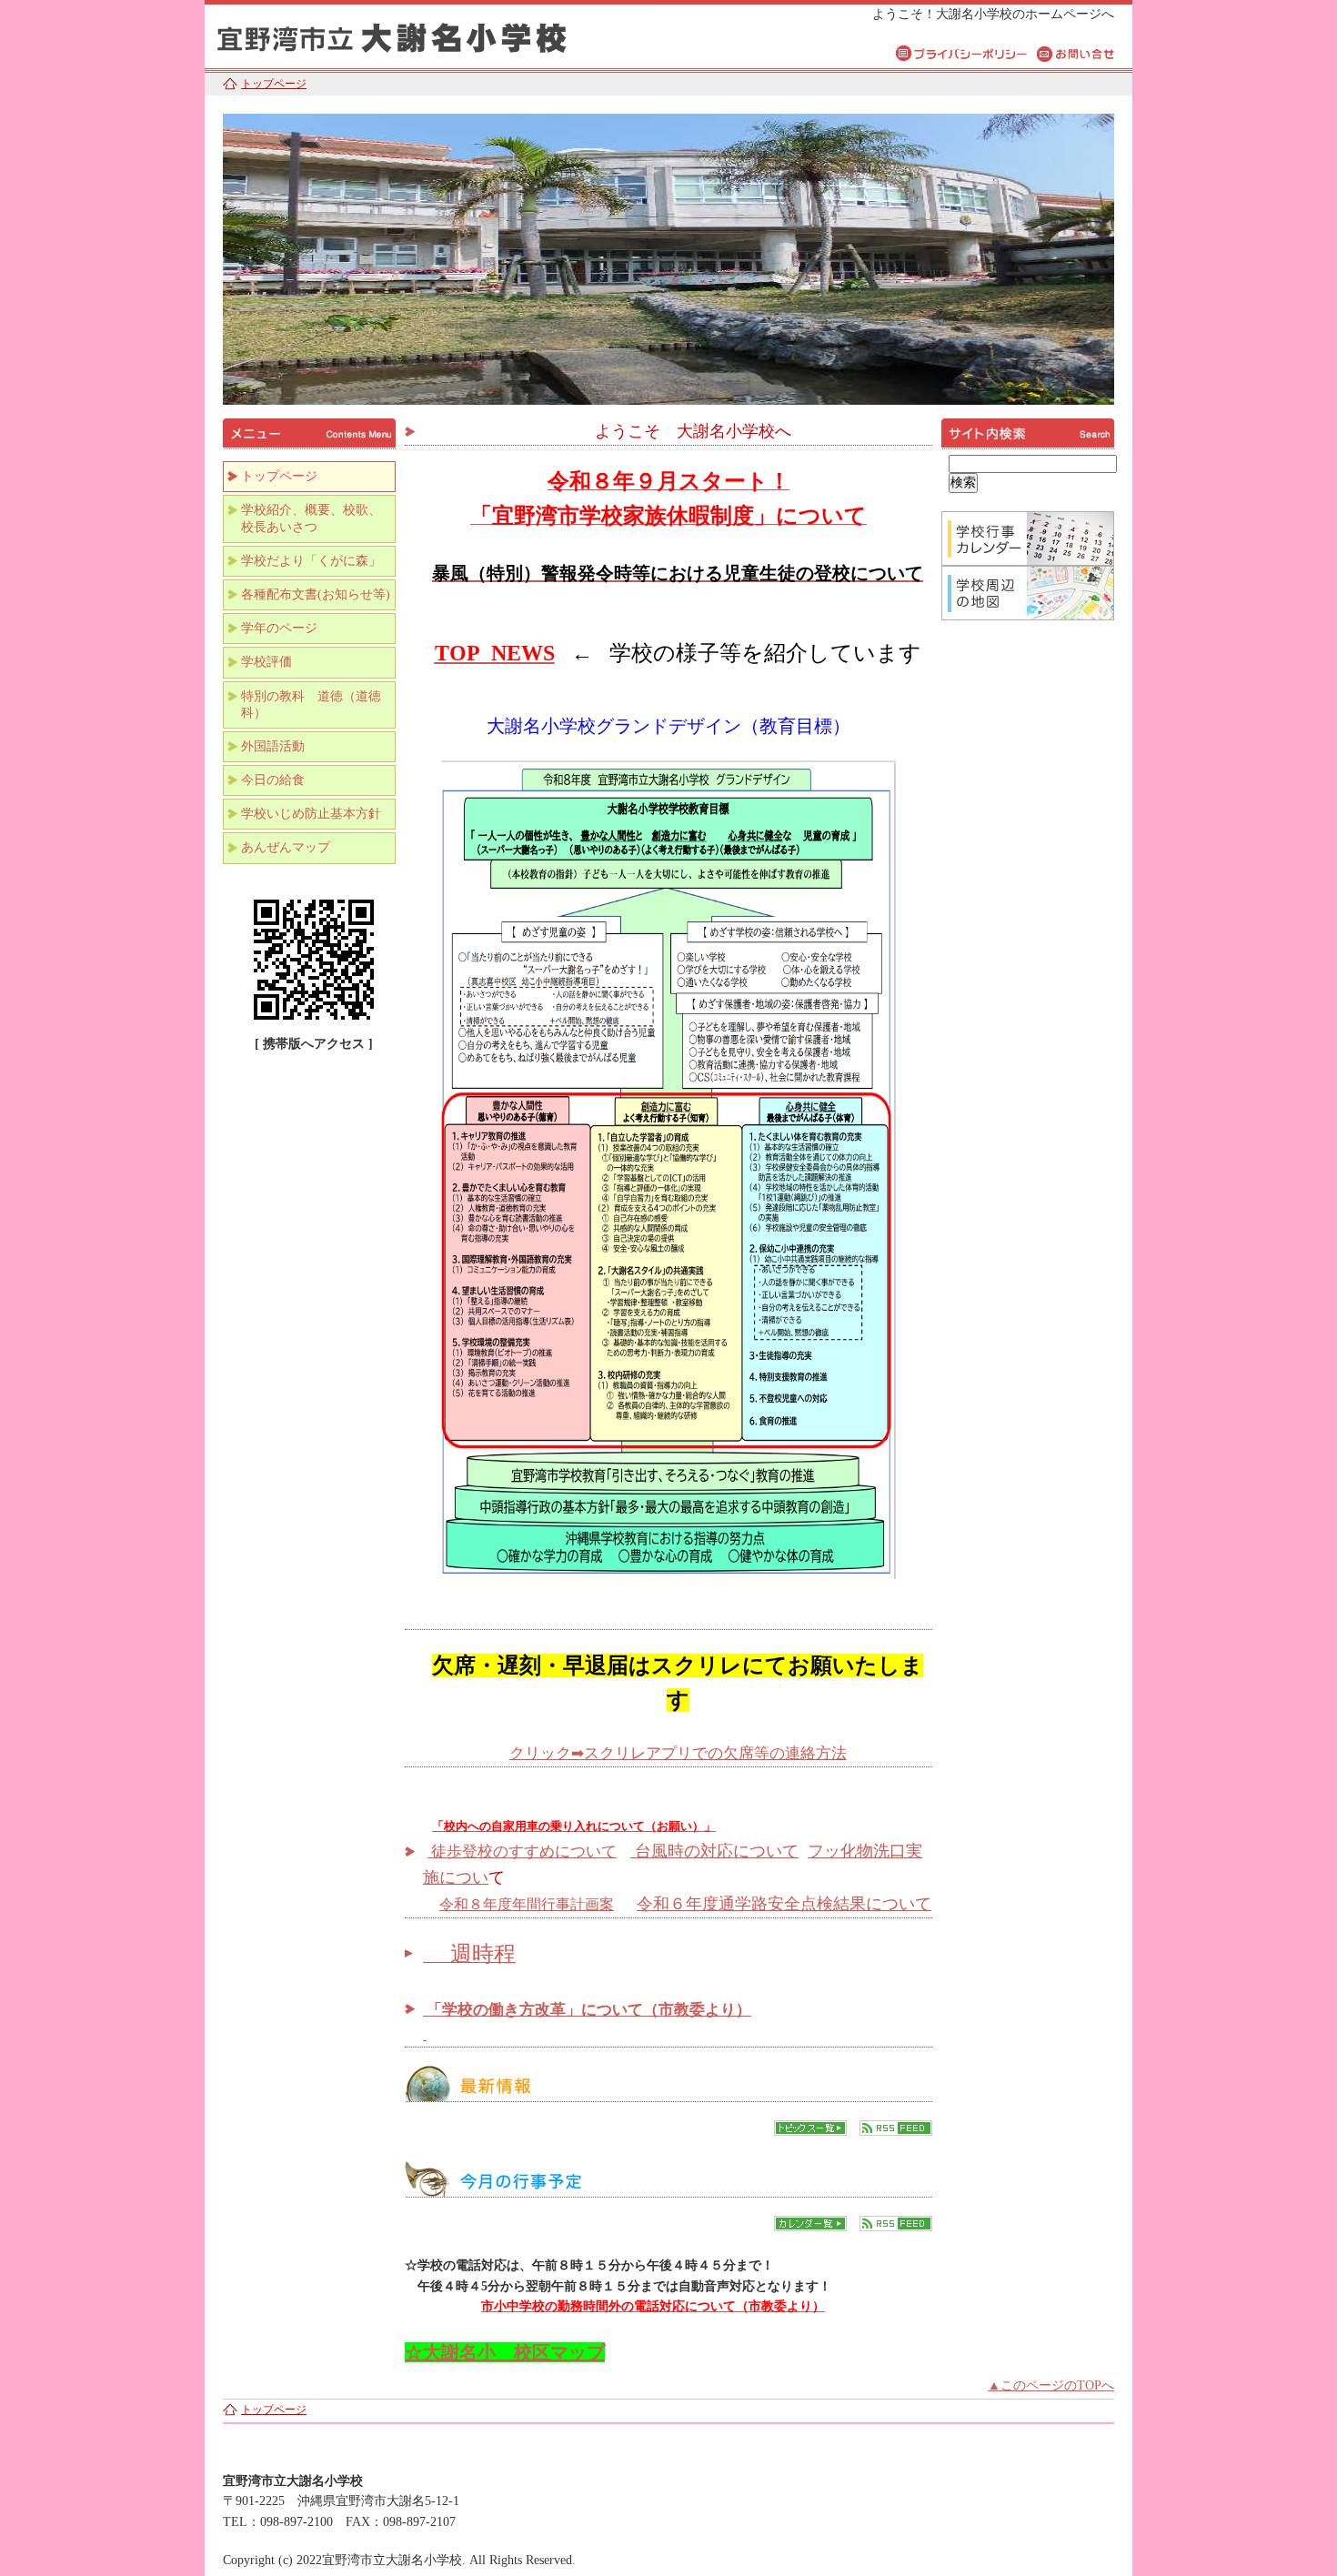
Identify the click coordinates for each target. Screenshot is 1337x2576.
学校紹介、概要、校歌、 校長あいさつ (317, 518)
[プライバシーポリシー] (962, 53)
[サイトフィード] (896, 2132)
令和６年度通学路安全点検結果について (784, 1904)
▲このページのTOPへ (1051, 2385)
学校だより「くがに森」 (311, 561)
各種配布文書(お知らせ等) (316, 594)
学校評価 (266, 662)
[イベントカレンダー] (810, 2227)
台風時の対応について (714, 1851)
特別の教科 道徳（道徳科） (311, 704)
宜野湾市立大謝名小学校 (432, 34)
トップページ (274, 84)
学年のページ (279, 628)
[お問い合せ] (1076, 53)
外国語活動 (273, 746)
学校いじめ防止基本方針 (311, 814)
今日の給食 (273, 780)
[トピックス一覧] (810, 2132)
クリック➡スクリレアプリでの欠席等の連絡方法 (678, 1753)
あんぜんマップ (286, 847)
